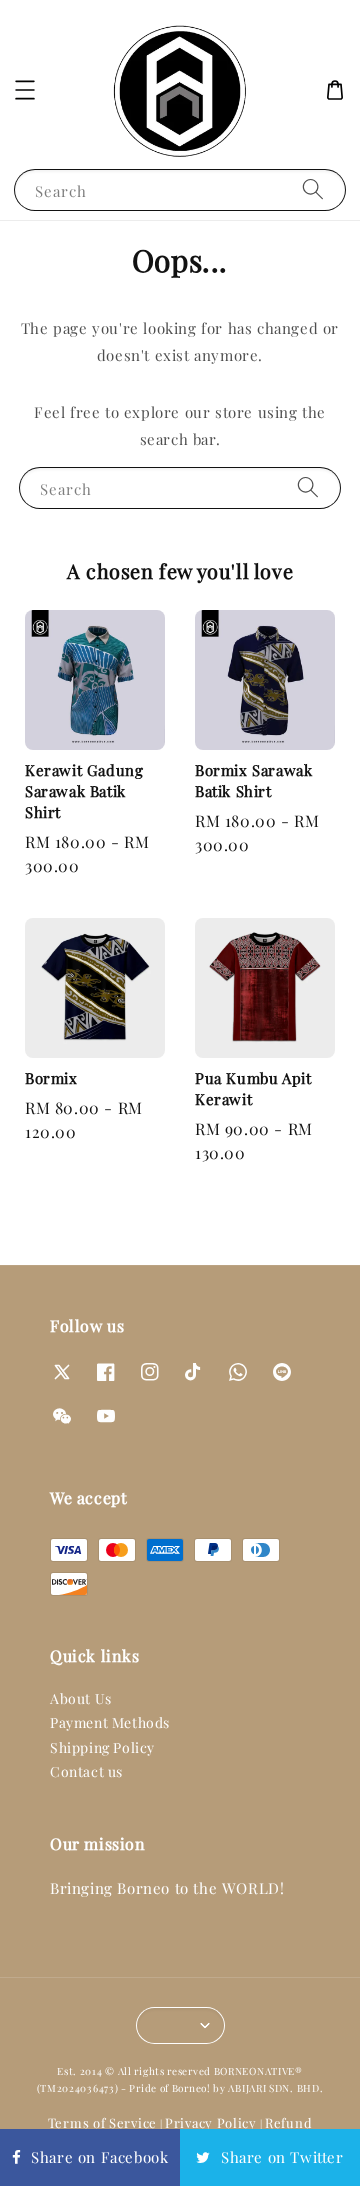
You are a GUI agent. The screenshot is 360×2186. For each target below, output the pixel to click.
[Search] (313, 189)
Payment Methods (110, 1722)
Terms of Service (102, 2122)
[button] (25, 90)
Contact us (86, 1771)
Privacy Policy (211, 2122)
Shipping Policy (102, 1747)
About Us (81, 1698)
